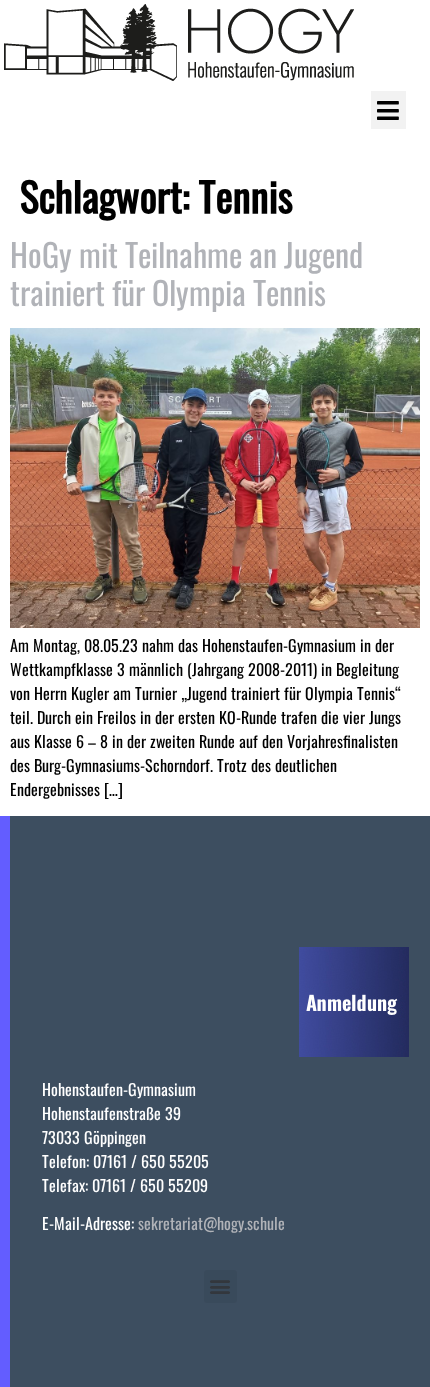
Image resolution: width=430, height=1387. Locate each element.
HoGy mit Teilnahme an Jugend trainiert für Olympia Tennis (186, 272)
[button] (388, 110)
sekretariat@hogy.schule (211, 1223)
